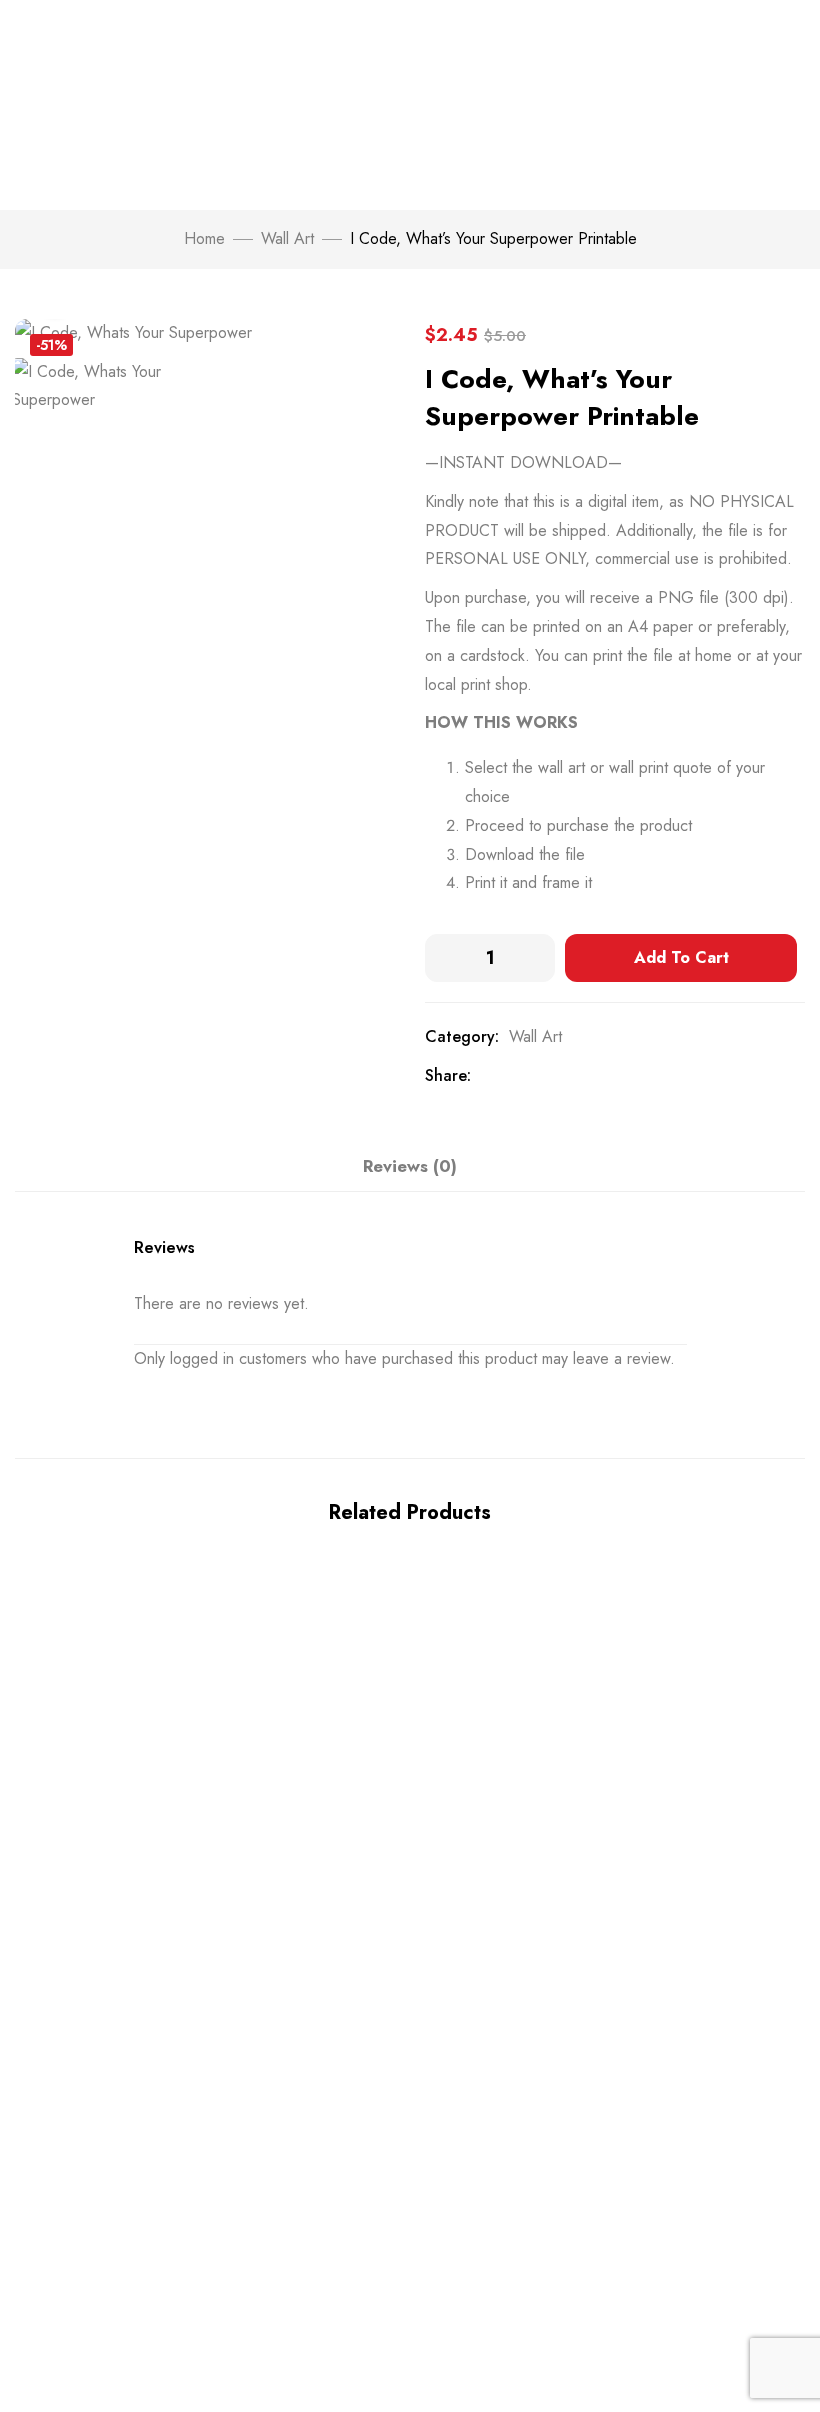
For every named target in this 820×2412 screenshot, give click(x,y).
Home (204, 238)
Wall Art (287, 238)
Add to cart (681, 957)
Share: (448, 1075)
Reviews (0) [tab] (410, 1166)
